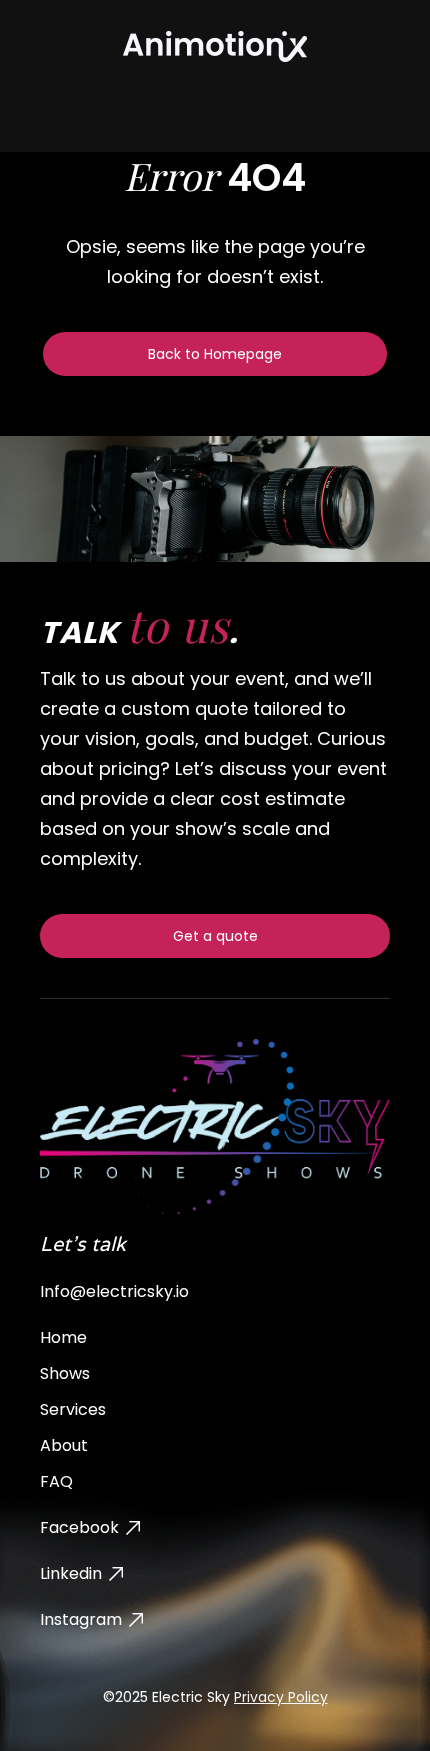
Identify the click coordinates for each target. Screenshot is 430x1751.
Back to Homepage (215, 354)
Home (63, 1337)
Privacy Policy (281, 1697)
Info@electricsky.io (114, 1291)
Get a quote (215, 936)
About (64, 1445)
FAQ (56, 1481)
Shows (65, 1373)
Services (73, 1409)
